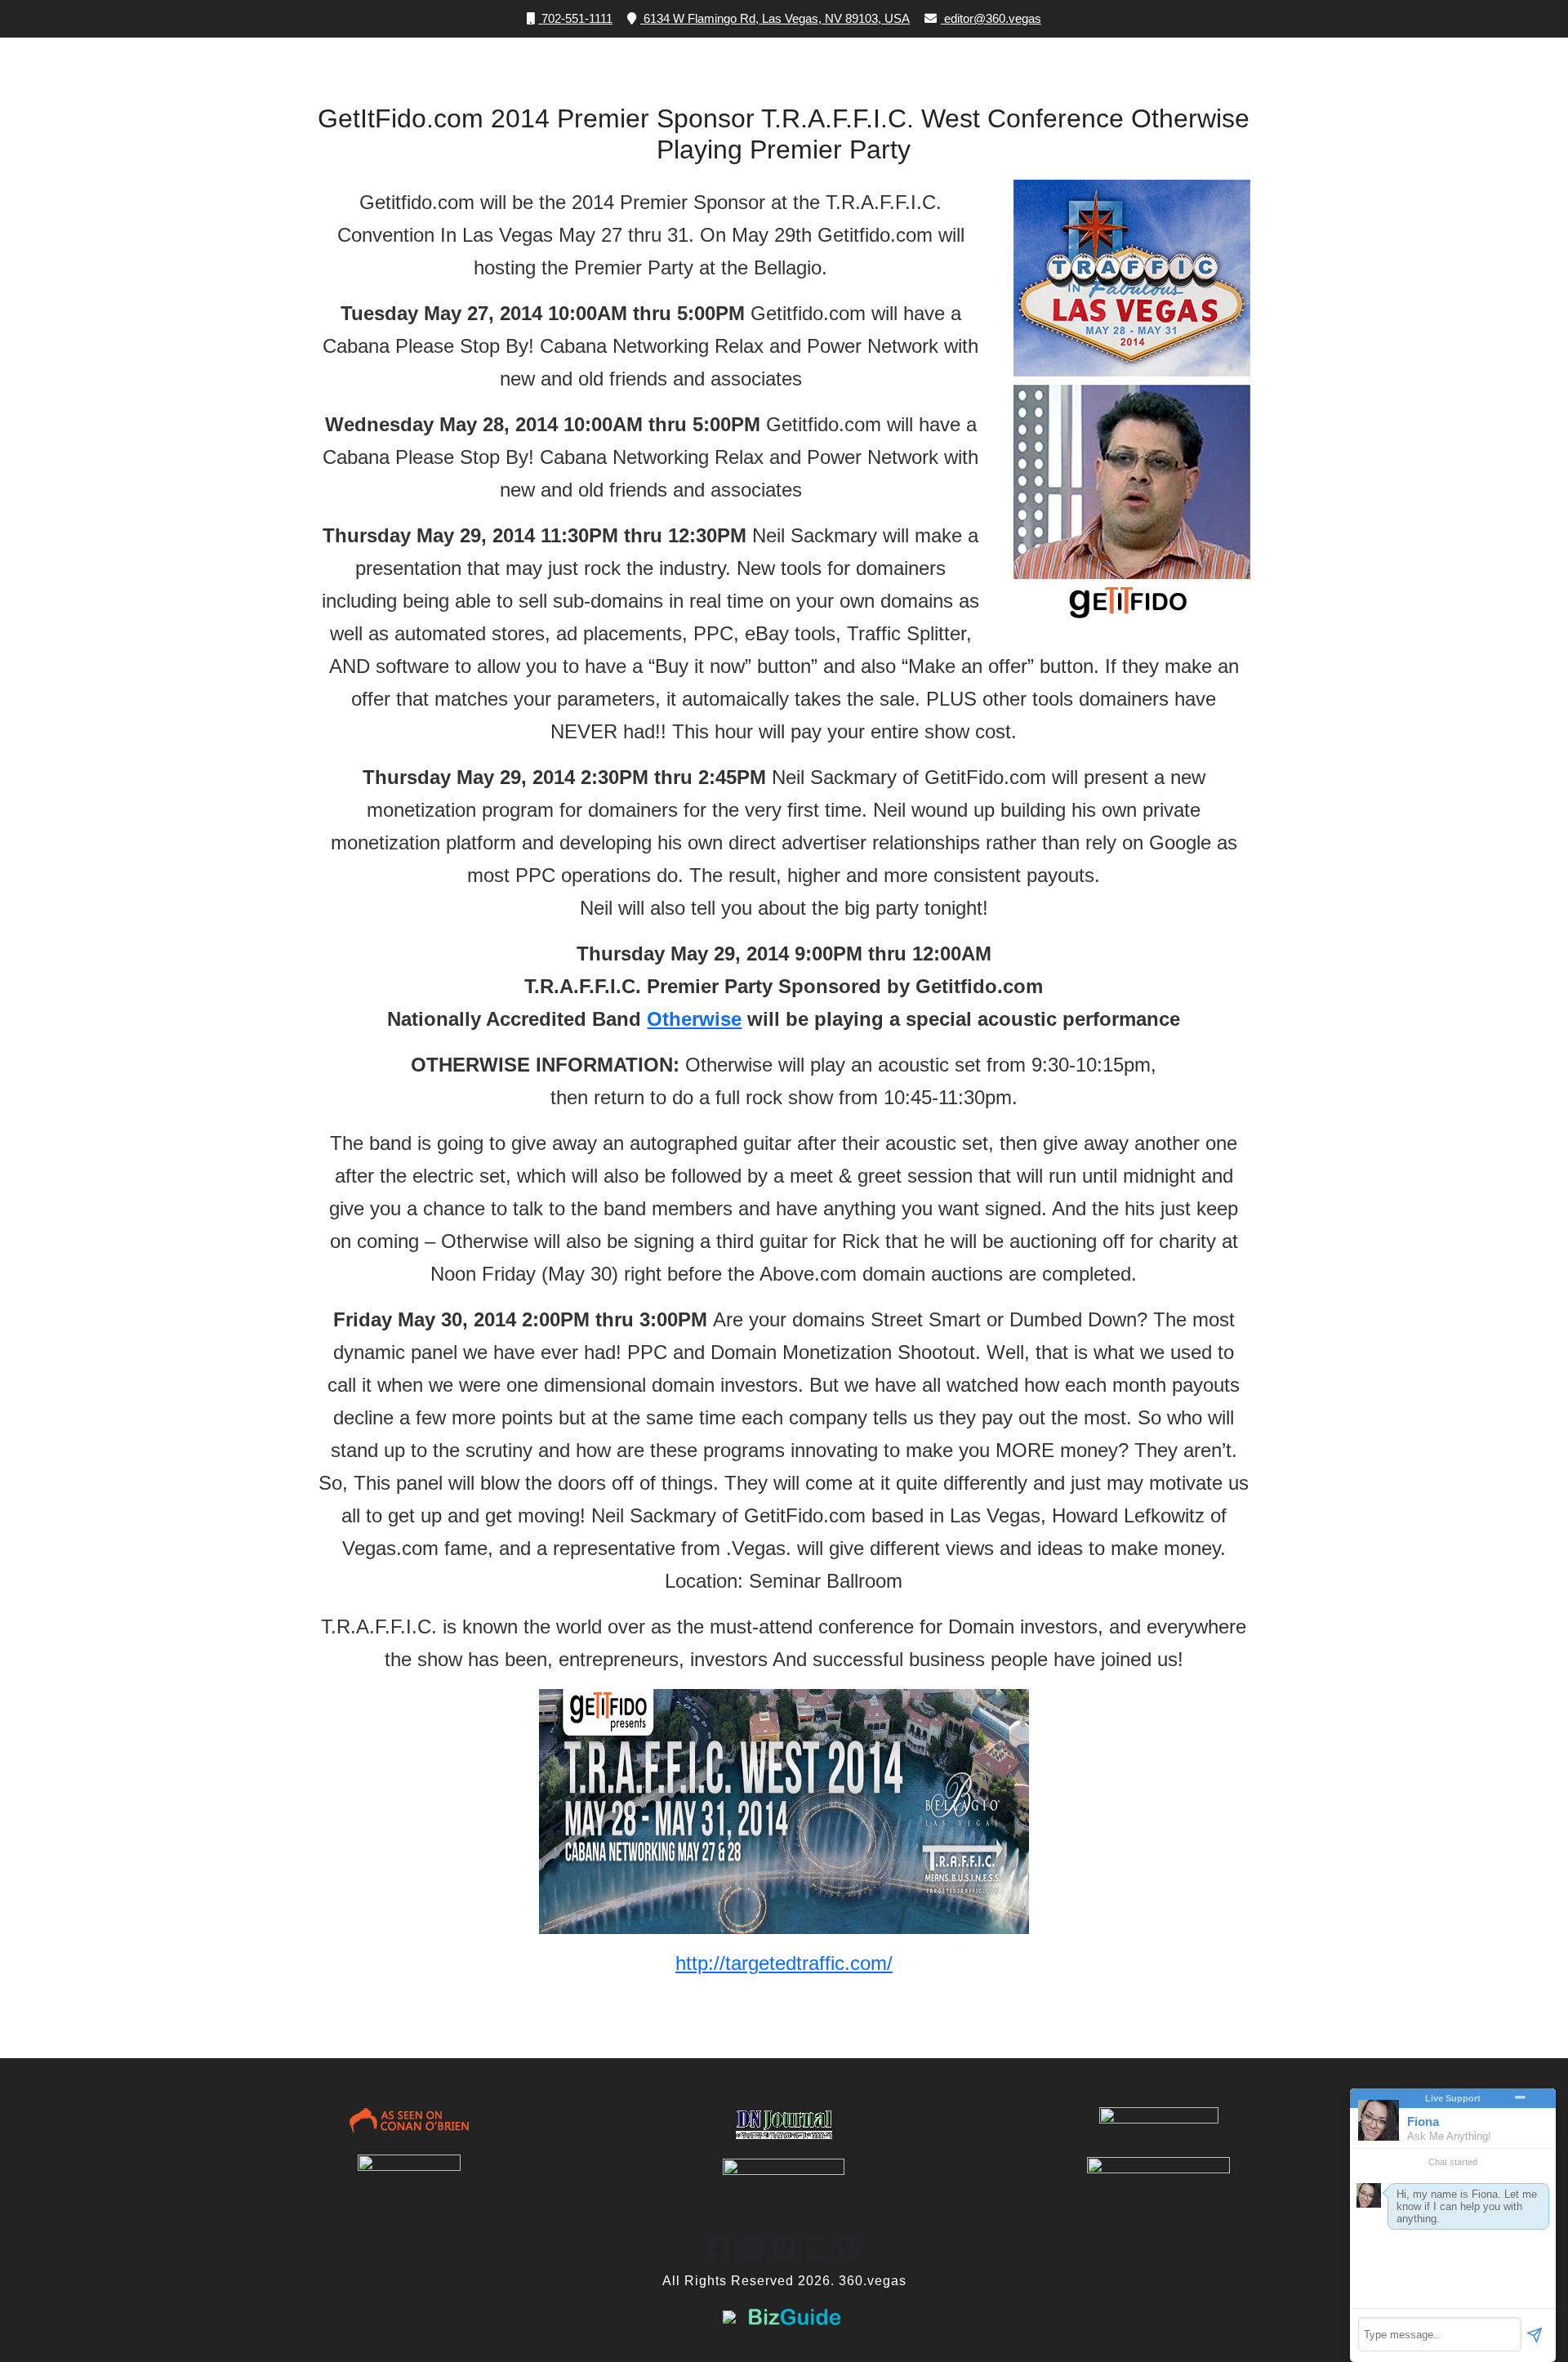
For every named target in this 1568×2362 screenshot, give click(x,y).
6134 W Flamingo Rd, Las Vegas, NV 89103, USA (775, 18)
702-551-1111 (575, 18)
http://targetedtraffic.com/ (784, 1963)
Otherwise (694, 1019)
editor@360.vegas (993, 18)
